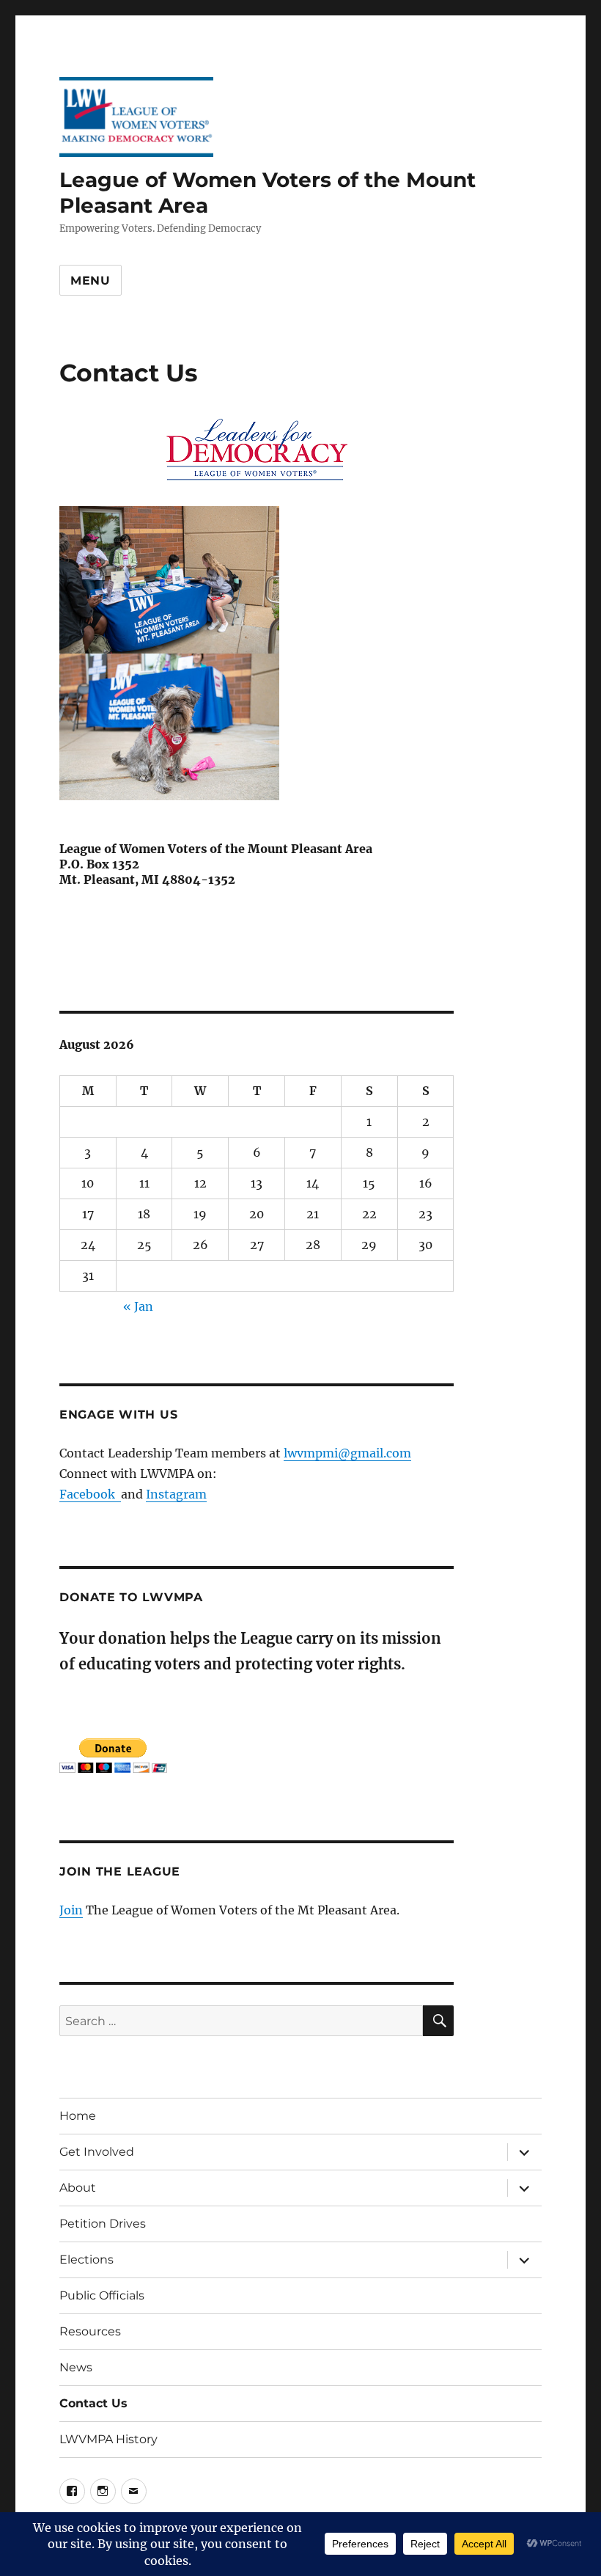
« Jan (138, 1306)
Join (71, 1910)
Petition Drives (103, 2224)
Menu (91, 281)
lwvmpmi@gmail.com (347, 1453)
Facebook (90, 1494)
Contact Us (93, 2403)
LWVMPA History (108, 2439)
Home (78, 2116)
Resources (90, 2331)
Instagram (176, 1494)
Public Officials (102, 2295)
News (76, 2367)
